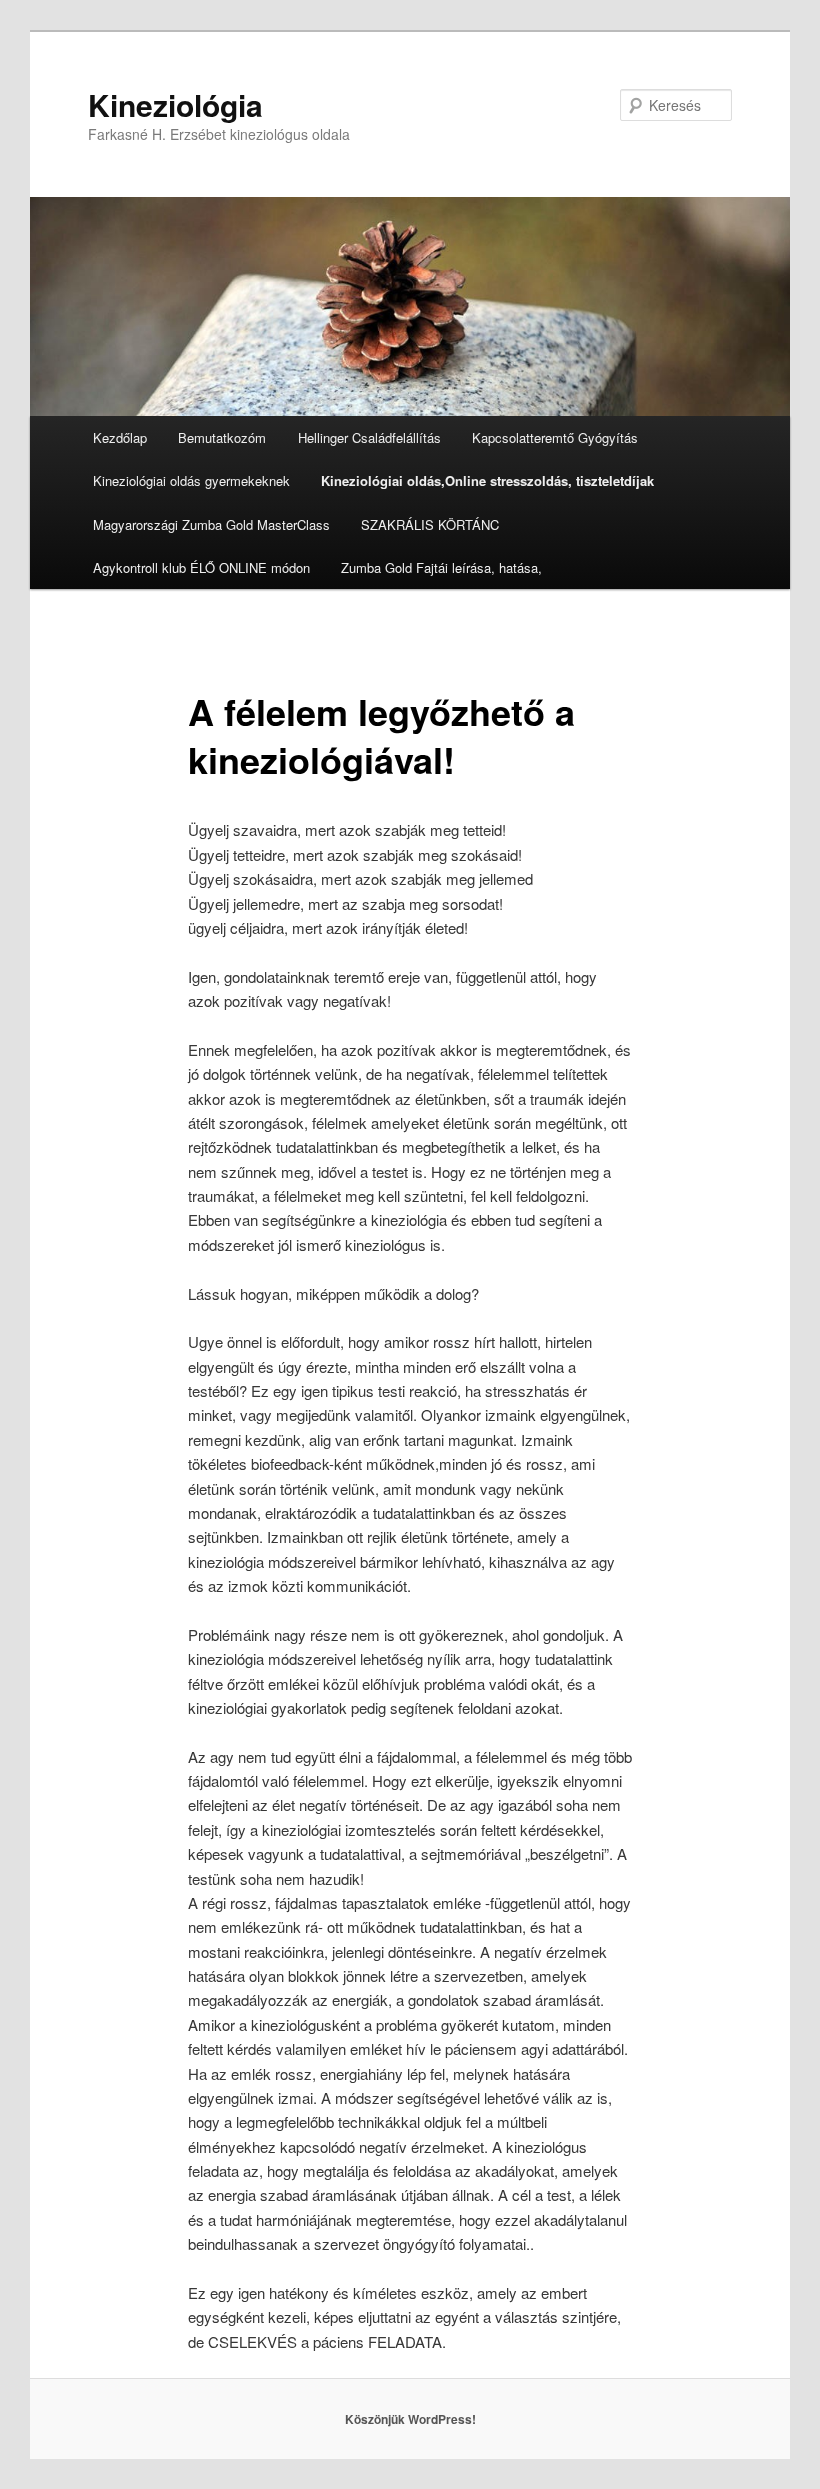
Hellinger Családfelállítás (369, 437)
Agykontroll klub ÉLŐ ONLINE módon (201, 567)
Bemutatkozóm (222, 437)
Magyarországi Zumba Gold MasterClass (211, 524)
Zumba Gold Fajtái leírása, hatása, (441, 567)
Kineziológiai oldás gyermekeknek (191, 480)
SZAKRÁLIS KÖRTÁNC (430, 524)
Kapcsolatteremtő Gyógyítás (555, 437)
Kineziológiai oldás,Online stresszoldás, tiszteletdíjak (487, 480)
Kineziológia (175, 104)
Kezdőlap (120, 437)
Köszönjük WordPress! (410, 2419)
